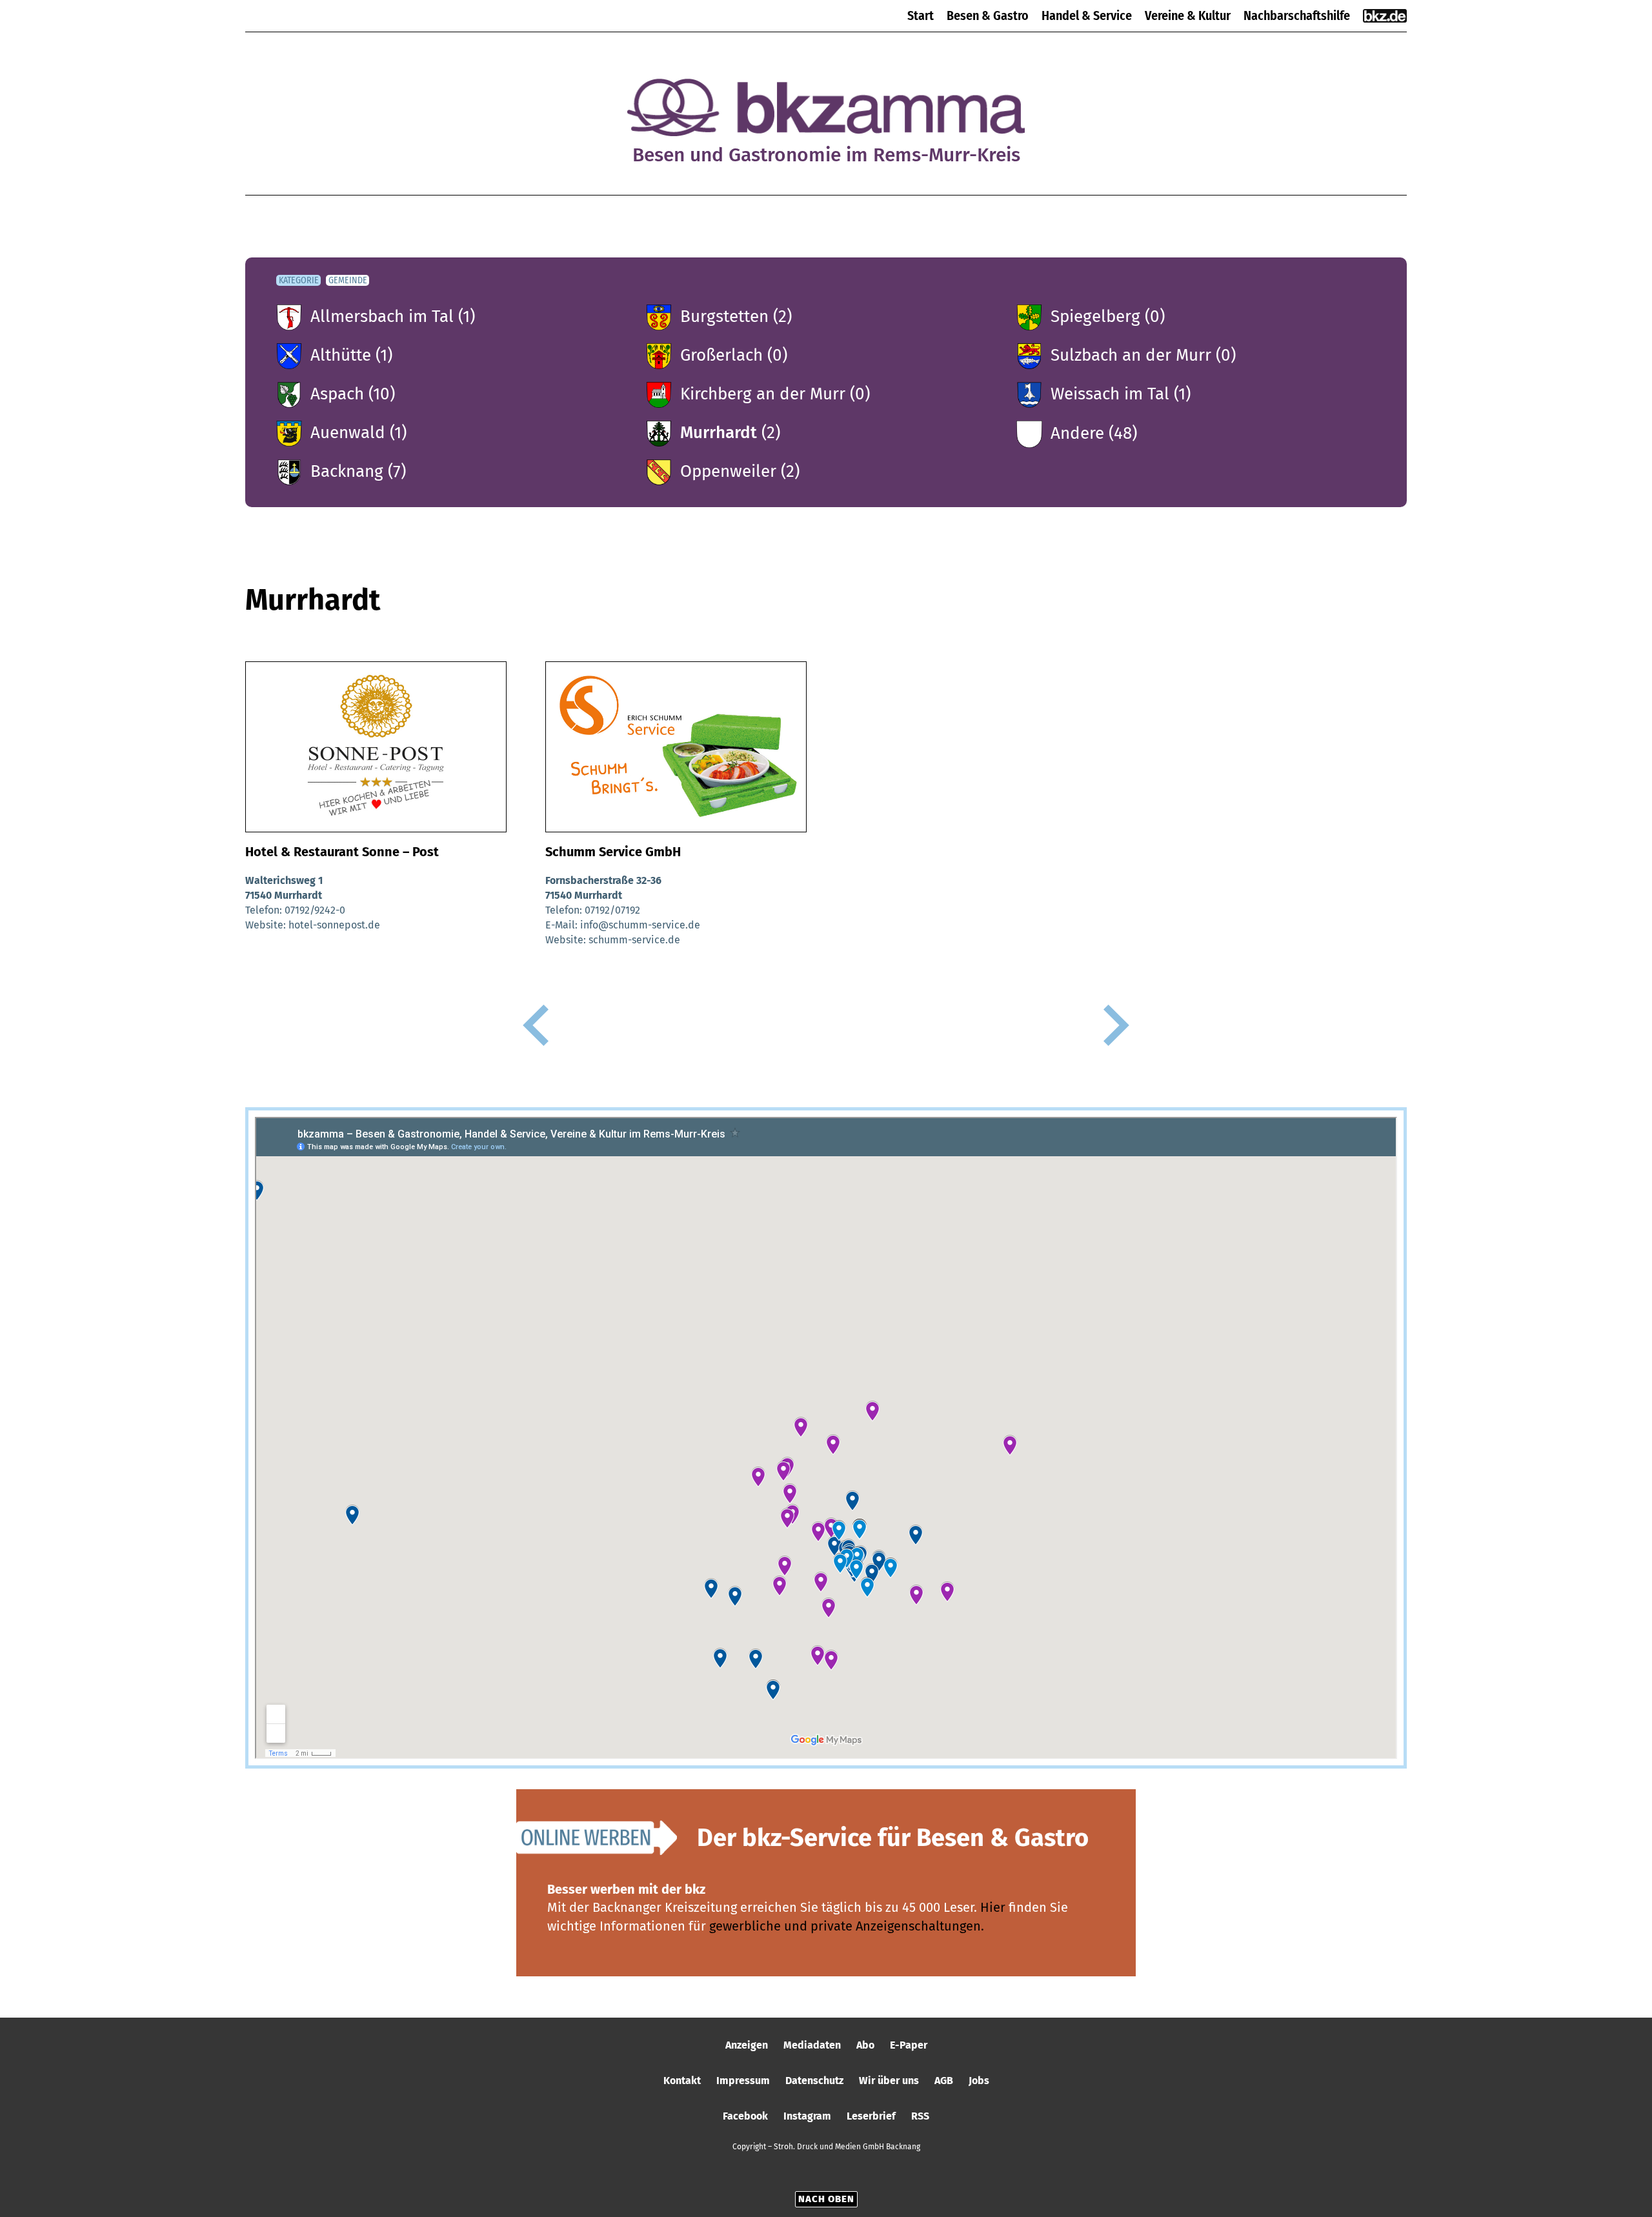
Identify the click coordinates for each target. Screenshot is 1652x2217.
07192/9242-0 (315, 910)
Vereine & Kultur (1188, 15)
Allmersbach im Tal (382, 316)
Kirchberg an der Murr (763, 394)
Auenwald (348, 433)
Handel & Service (1087, 15)
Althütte (341, 355)
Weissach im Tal (1110, 394)
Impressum (743, 2081)
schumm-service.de (634, 940)
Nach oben (826, 2199)
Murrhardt (719, 433)
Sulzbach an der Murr (1131, 355)
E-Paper (909, 2045)
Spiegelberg (1095, 316)
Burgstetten (724, 316)
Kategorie (299, 280)
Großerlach (721, 355)
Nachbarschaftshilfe (1297, 15)
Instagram (807, 2116)
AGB (944, 2081)
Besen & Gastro (988, 15)
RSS (920, 2116)
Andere (1077, 433)
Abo (865, 2045)
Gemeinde (348, 280)
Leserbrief (871, 2116)
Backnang (347, 471)
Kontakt (682, 2081)
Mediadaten (812, 2045)
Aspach (337, 394)
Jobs (979, 2081)
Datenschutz (814, 2081)
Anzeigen (747, 2045)
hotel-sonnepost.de (334, 925)
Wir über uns (889, 2081)
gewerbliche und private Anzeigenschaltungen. (847, 1926)
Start (921, 15)
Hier (993, 1907)
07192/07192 (612, 910)
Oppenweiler (728, 471)
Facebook (745, 2116)
